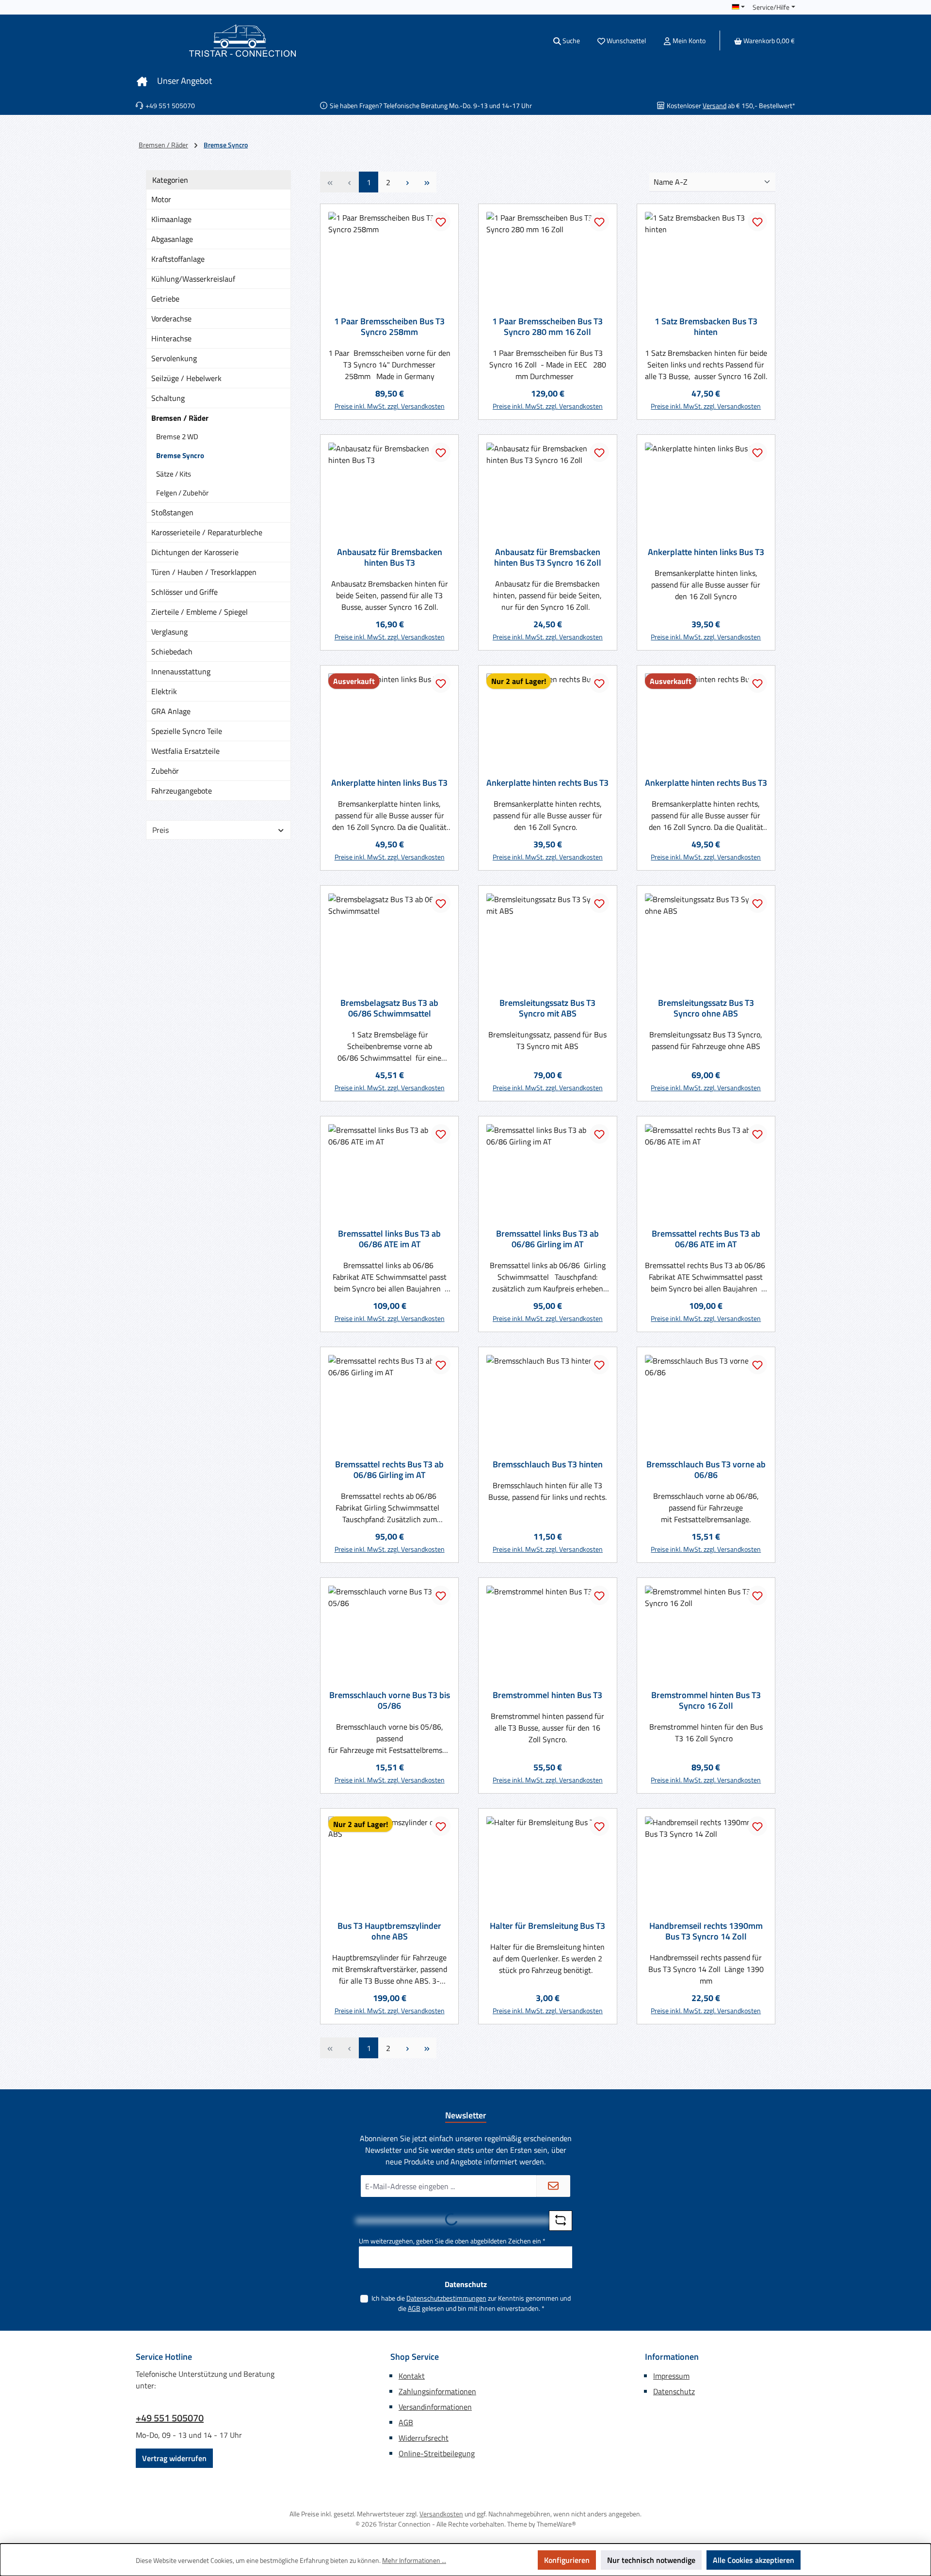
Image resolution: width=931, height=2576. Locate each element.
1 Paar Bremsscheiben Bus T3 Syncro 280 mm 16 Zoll (547, 327)
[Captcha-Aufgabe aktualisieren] (561, 2221)
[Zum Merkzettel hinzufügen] (441, 222)
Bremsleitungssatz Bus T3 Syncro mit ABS (547, 1008)
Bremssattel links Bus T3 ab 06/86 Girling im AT (547, 1239)
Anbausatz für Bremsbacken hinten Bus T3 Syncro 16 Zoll (548, 557)
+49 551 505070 (170, 2418)
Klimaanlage (171, 219)
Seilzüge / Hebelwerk (186, 378)
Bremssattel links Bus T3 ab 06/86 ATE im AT (389, 1239)
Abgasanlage (172, 239)
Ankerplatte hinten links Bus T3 (706, 552)
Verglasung (169, 632)
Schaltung (168, 398)
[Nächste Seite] (407, 182)
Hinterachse (171, 338)
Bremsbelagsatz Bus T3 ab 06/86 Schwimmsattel (389, 1008)
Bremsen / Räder (180, 418)
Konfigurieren (567, 2560)
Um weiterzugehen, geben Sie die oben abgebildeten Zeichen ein (452, 2241)
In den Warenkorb (389, 402)
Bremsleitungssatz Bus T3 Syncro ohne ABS (706, 1008)
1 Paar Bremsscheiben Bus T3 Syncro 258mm (389, 327)
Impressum (671, 2376)
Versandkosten (441, 2514)
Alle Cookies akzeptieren (754, 2560)
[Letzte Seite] (427, 182)
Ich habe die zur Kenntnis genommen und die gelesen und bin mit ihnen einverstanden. (471, 2303)
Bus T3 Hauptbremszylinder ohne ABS (389, 1931)
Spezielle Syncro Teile (187, 731)
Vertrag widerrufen (174, 2458)
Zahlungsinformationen (437, 2391)
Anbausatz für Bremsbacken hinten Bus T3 (390, 557)
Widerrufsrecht (424, 2438)
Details (389, 853)
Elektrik (164, 691)
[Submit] (553, 2186)
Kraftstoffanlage (178, 259)
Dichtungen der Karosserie (195, 552)
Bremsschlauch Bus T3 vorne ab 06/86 (706, 1470)
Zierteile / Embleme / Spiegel (200, 612)
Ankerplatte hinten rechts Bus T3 (547, 783)
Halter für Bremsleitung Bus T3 (547, 1926)
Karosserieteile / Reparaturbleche (207, 532)
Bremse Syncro (180, 455)
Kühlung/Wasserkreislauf (193, 279)
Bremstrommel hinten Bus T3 (547, 1695)
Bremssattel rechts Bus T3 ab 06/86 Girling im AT (389, 1470)
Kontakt (412, 2376)
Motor (161, 199)
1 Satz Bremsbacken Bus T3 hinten (706, 327)
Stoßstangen (172, 512)
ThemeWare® (556, 2524)
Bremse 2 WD (177, 437)
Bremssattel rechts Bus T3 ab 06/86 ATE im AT (706, 1239)
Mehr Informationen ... (414, 2560)
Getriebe (165, 299)
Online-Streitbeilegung (437, 2453)
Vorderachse (171, 318)
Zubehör (165, 771)
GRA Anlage (171, 711)
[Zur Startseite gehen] (242, 40)
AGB (414, 2308)
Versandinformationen (435, 2407)
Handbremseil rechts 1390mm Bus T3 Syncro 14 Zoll (706, 1931)
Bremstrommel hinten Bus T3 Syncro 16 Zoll (706, 1701)
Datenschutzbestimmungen (446, 2298)
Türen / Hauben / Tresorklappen (204, 572)
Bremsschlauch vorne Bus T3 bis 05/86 (390, 1701)
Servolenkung (174, 358)
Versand (714, 105)
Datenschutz (674, 2391)
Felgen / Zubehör (182, 493)
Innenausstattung (181, 671)
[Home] (142, 81)
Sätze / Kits (174, 474)
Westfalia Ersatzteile (185, 751)
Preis (161, 830)
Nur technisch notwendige (651, 2560)
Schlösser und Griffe (185, 592)
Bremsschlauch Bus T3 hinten (548, 1464)
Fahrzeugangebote (182, 791)
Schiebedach (172, 652)
